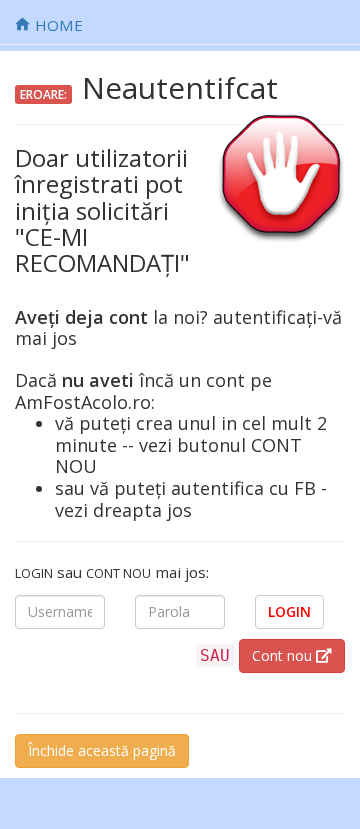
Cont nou (284, 655)
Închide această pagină (102, 750)
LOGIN (289, 611)
